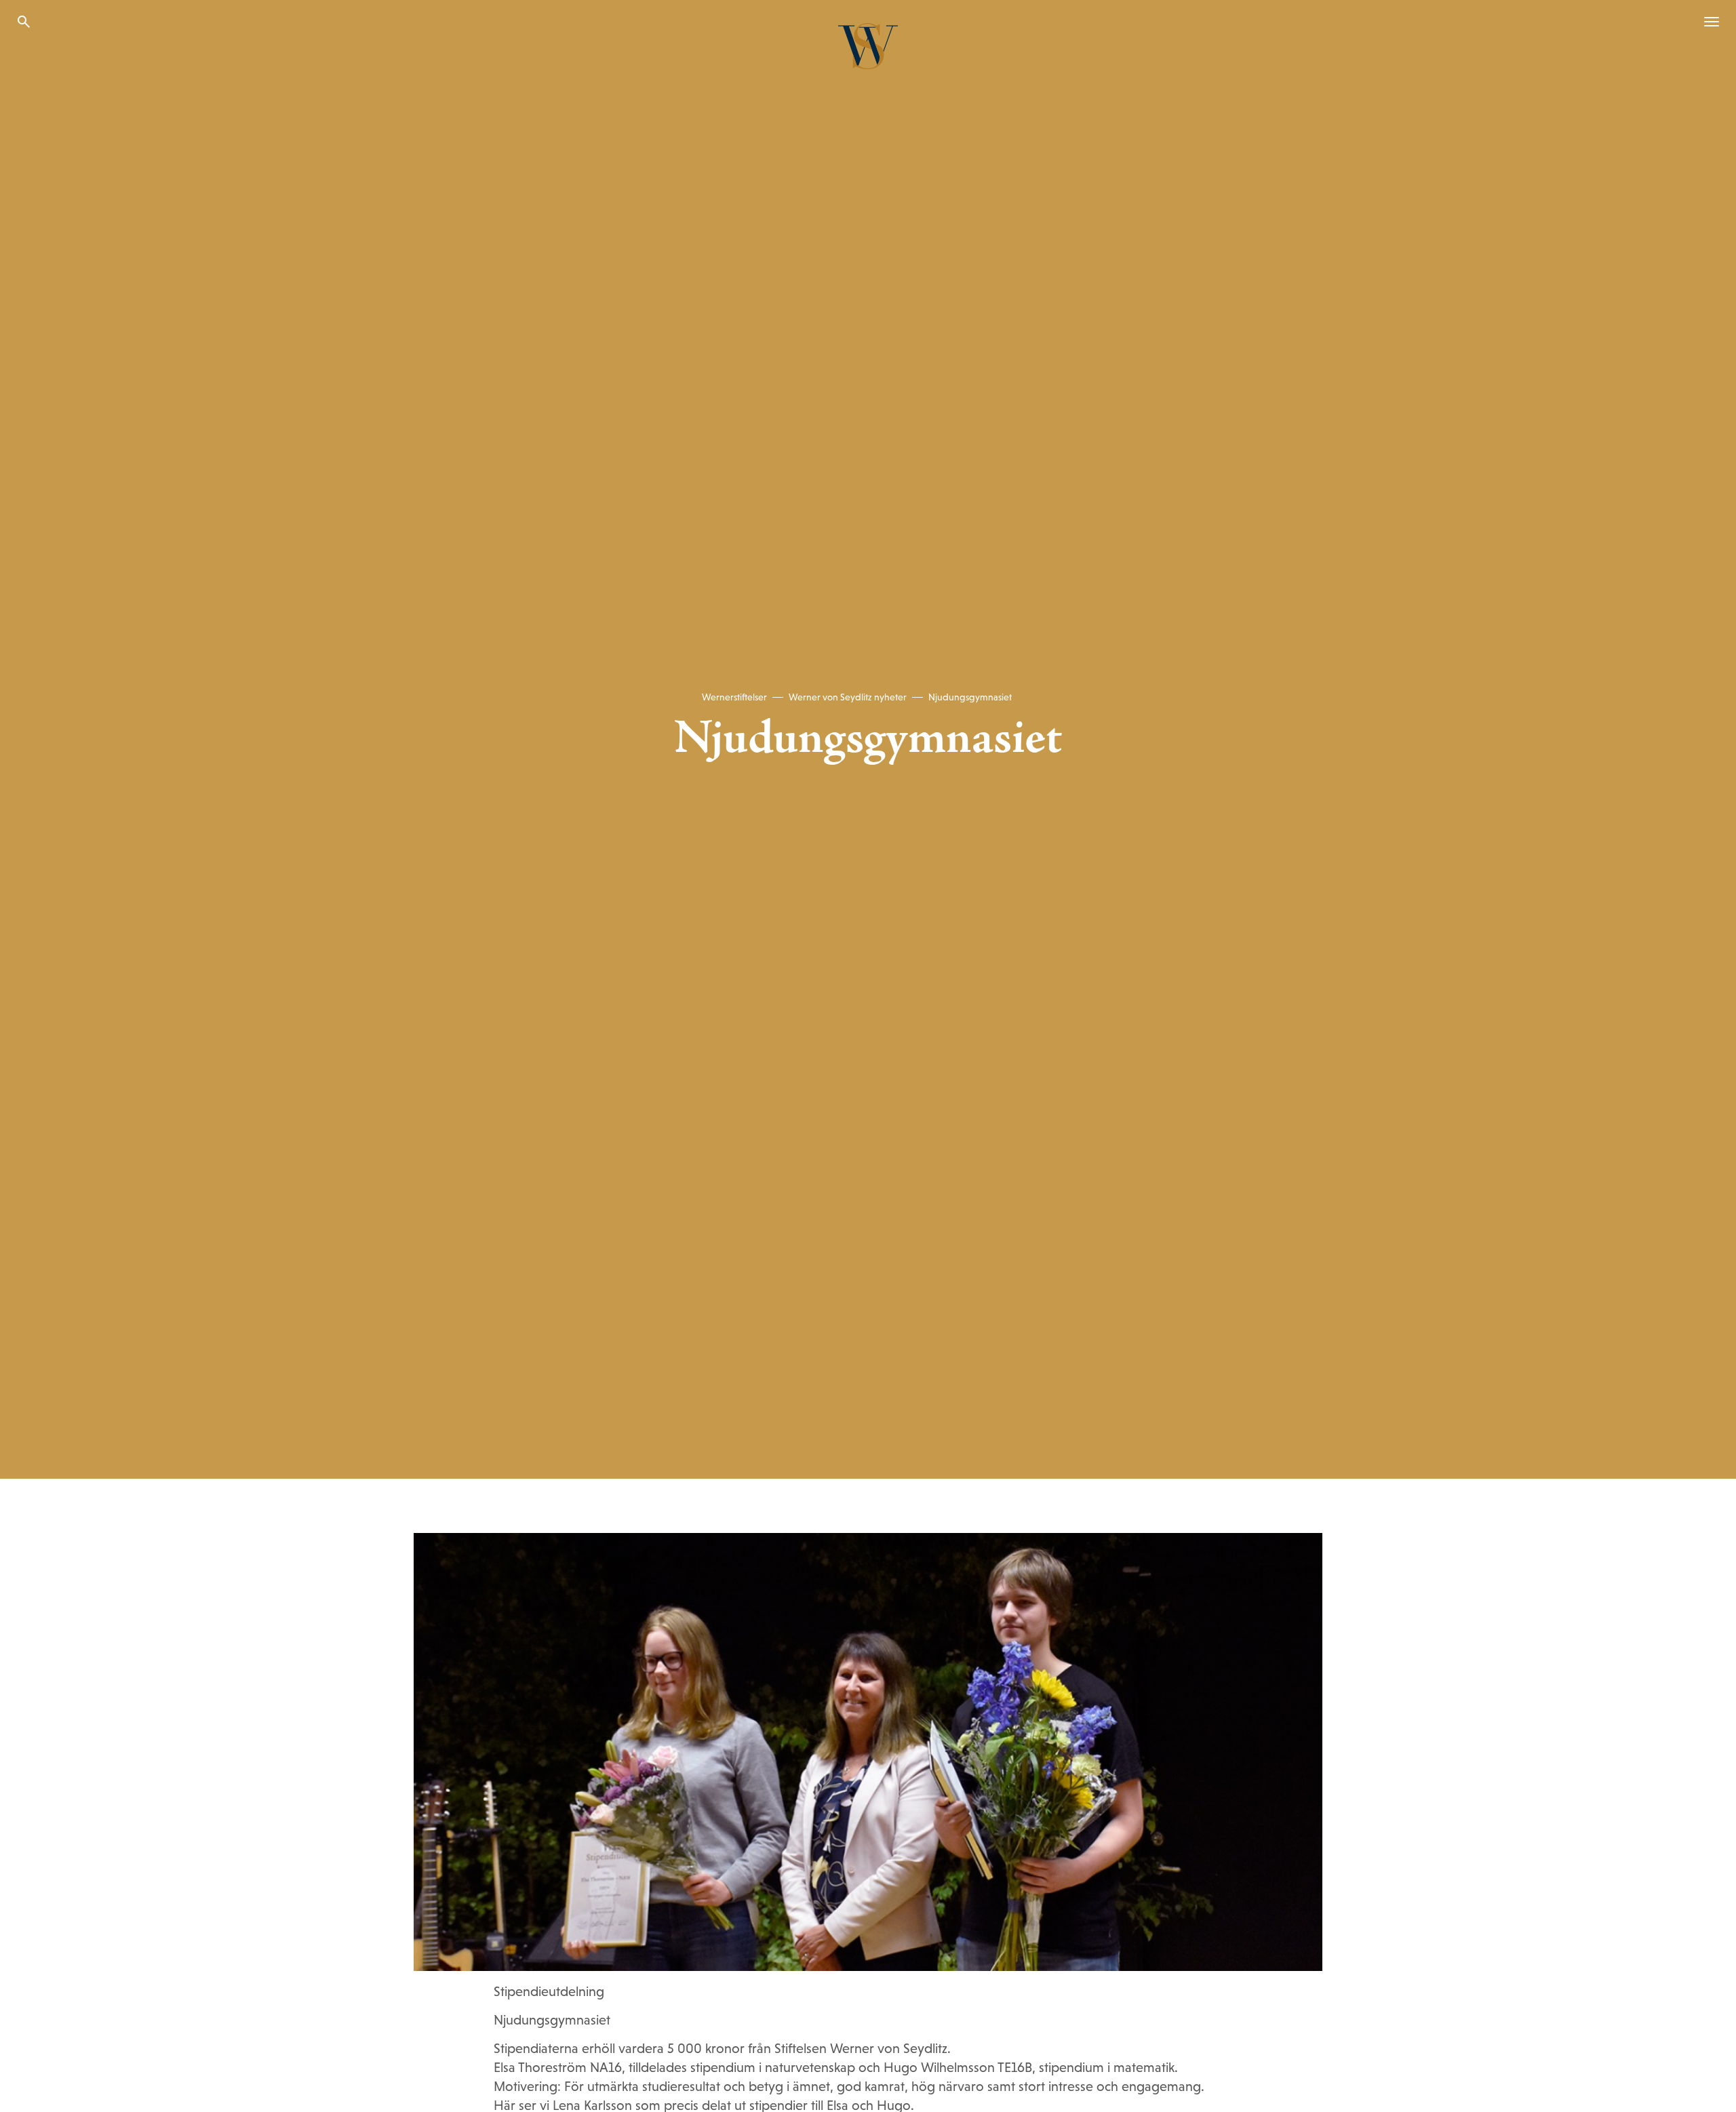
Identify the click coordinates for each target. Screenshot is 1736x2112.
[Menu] (1706, 22)
